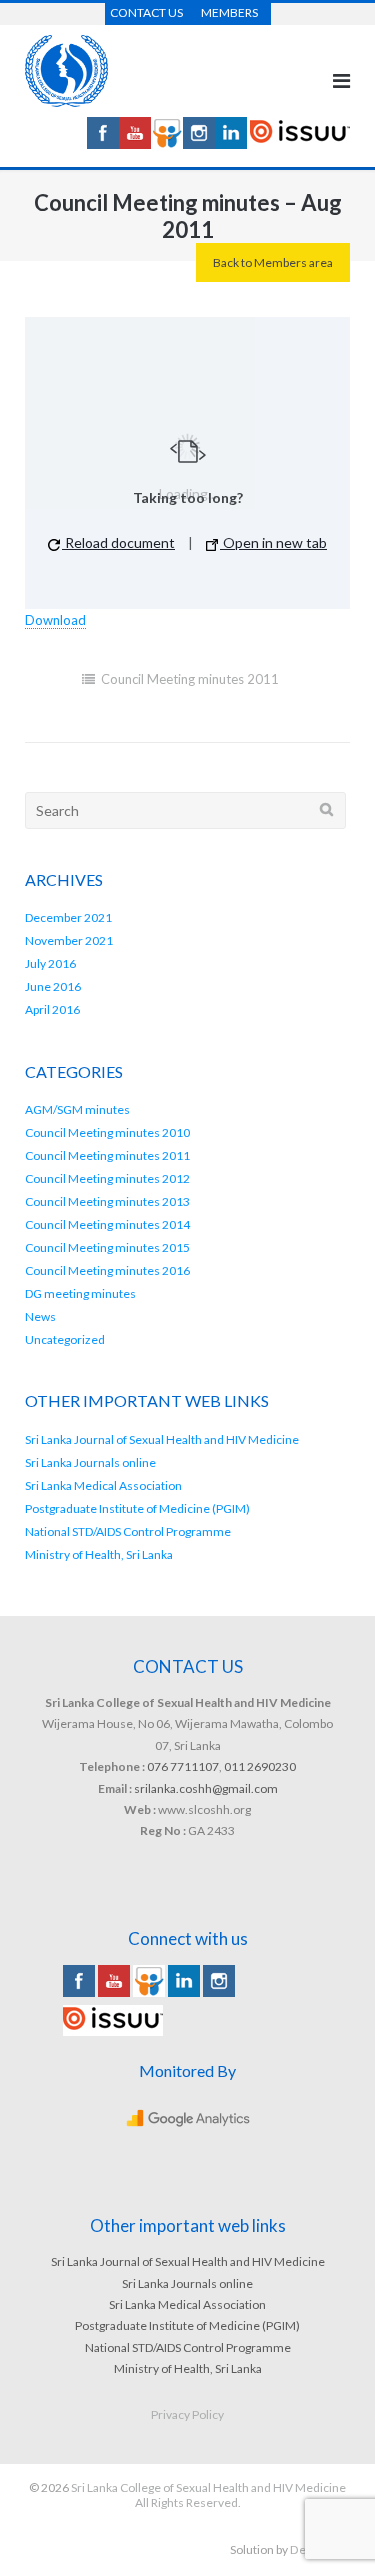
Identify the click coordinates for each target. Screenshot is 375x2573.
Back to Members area (273, 262)
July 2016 (50, 963)
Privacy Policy (187, 2414)
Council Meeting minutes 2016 (107, 1270)
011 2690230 (260, 1766)
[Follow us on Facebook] (103, 143)
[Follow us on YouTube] (135, 143)
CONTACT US (146, 12)
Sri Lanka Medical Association (103, 1485)
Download (55, 620)
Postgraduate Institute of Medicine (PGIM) (137, 1508)
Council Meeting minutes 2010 (107, 1132)
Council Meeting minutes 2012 (107, 1178)
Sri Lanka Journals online (90, 1462)
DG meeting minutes (80, 1293)
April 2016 (52, 1009)
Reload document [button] (118, 542)
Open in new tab (273, 542)
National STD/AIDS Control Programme (128, 1531)
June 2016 (53, 986)
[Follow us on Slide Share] (167, 143)
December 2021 (68, 917)
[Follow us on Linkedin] (231, 143)
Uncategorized (65, 1339)
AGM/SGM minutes (77, 1109)
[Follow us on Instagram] (199, 143)
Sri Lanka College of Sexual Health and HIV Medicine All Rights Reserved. (208, 2495)
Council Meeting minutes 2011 (190, 679)
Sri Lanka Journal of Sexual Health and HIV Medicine (162, 1439)
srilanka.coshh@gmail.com (206, 1788)
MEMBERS (229, 12)
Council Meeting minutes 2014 (107, 1224)
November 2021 (69, 940)
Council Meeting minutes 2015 (107, 1247)
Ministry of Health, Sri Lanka (99, 1554)
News (40, 1316)
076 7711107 (183, 1766)
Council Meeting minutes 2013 (107, 1201)
